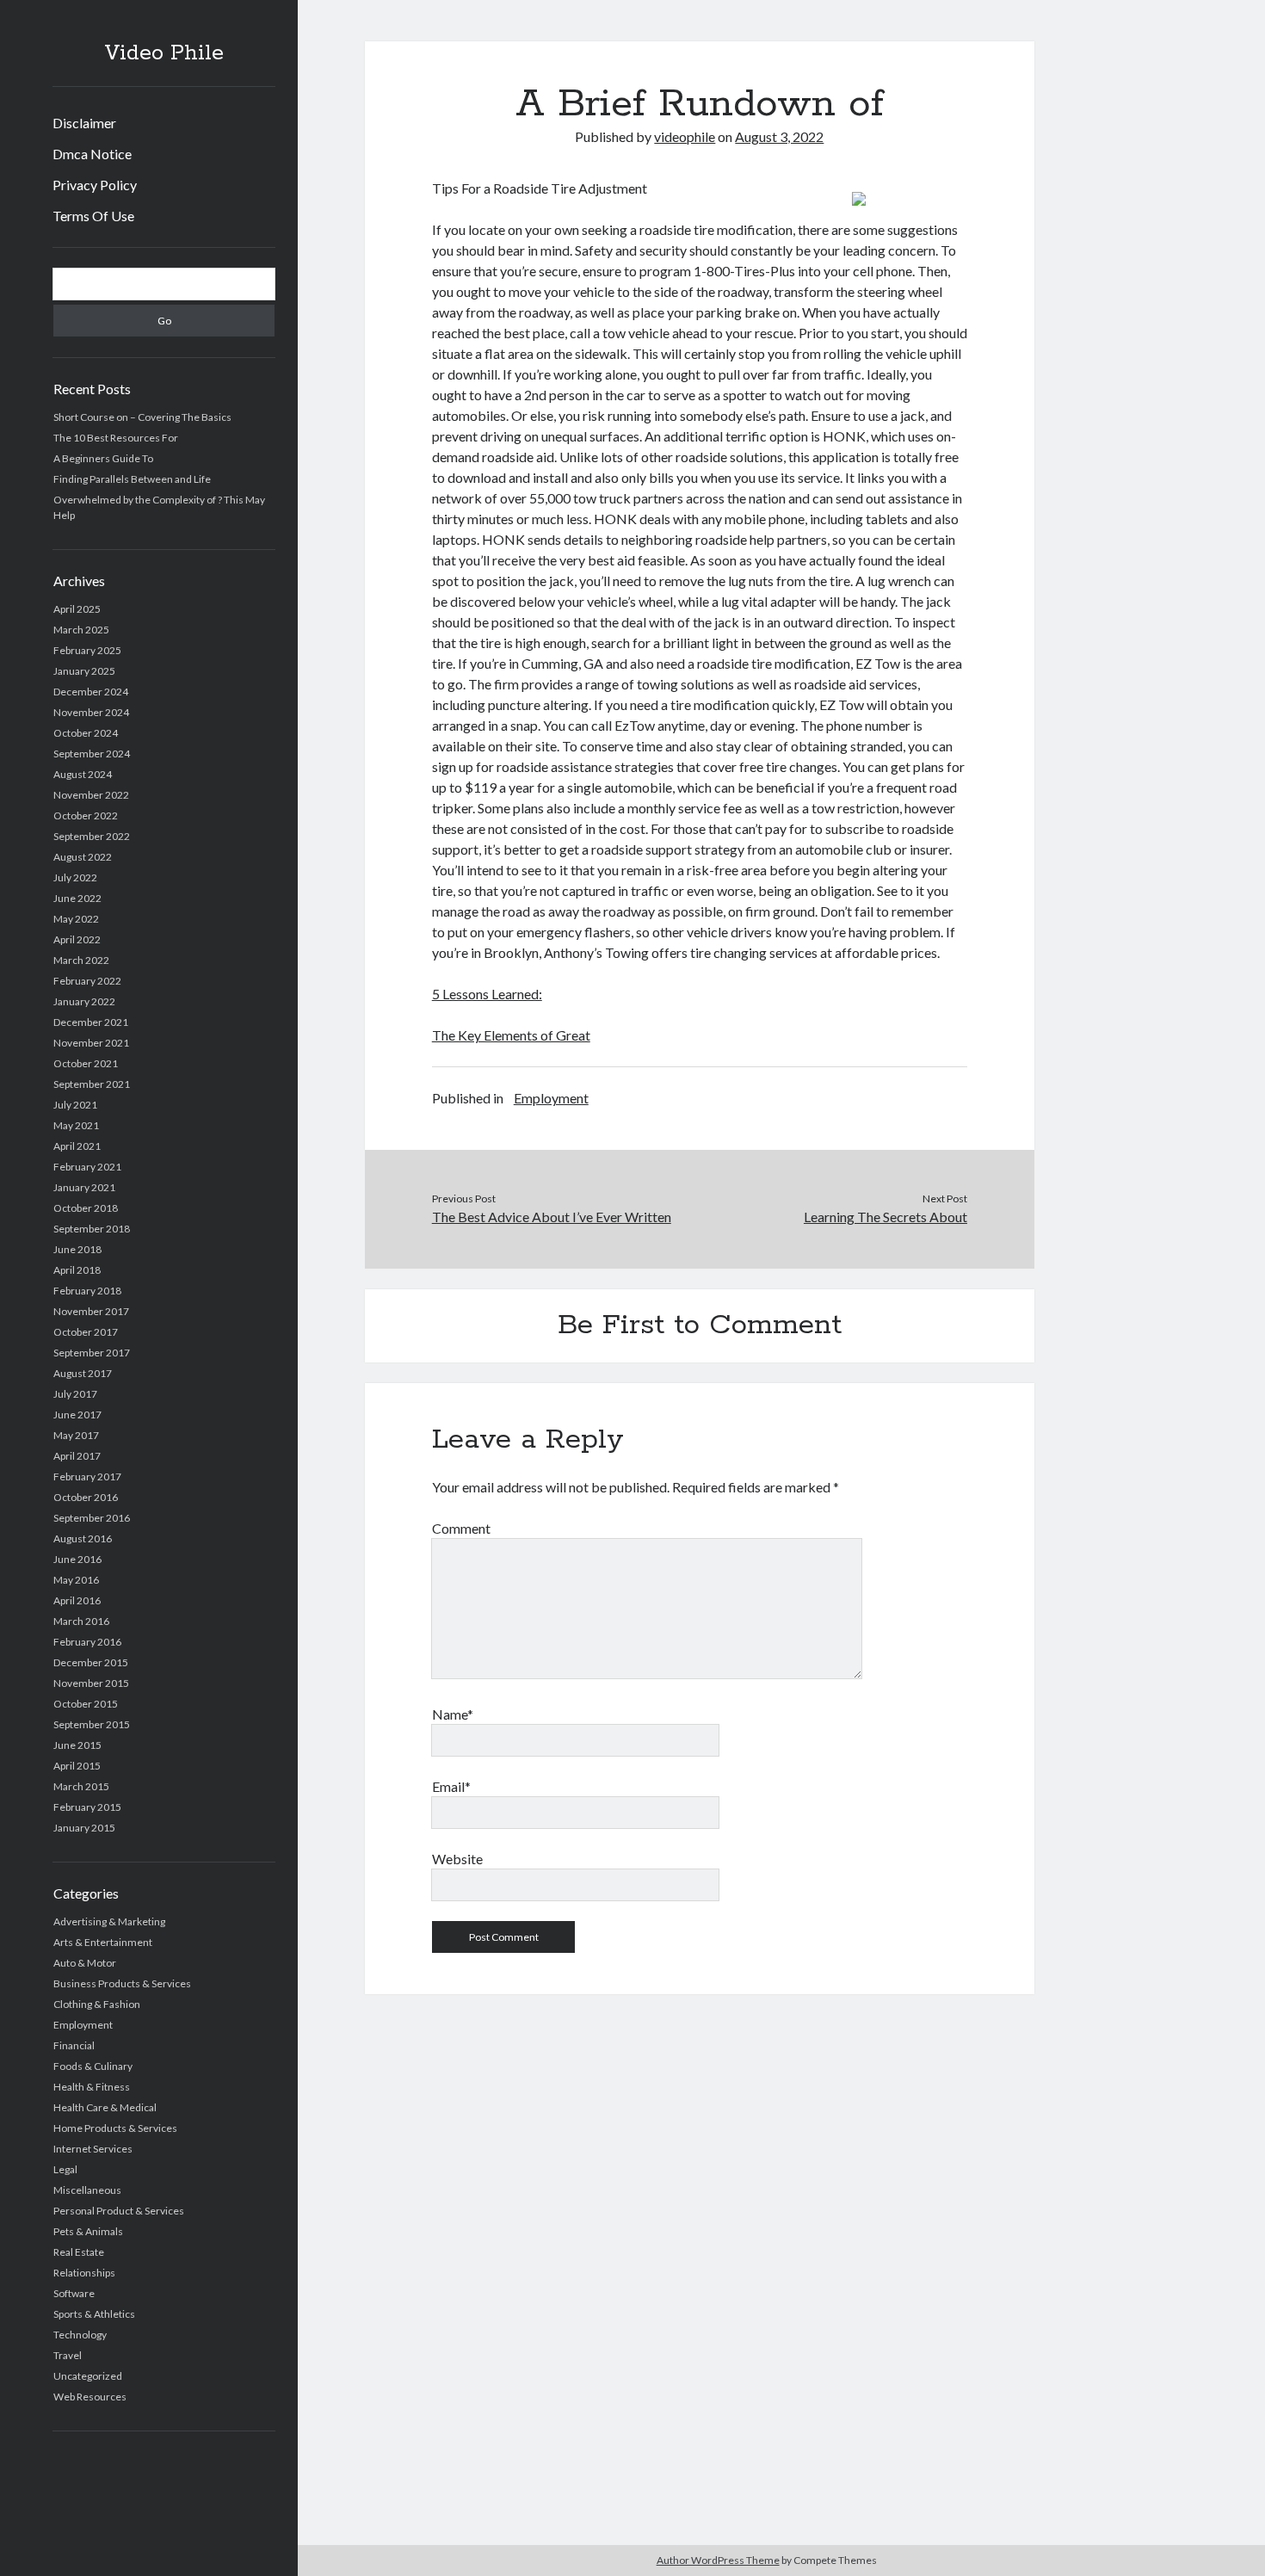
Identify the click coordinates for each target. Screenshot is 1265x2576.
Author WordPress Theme (718, 2560)
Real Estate (79, 2252)
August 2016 (83, 1538)
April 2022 (77, 939)
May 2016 (76, 1580)
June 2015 (77, 1745)
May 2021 (76, 1125)
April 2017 (77, 1456)
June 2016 (77, 1559)
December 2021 (91, 1022)
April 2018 (77, 1270)
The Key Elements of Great (511, 1035)
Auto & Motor (85, 1963)
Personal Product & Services (119, 2211)
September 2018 (92, 1229)
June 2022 (77, 898)
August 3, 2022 (779, 136)
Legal (65, 2169)
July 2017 (75, 1394)
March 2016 (81, 1621)
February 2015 (87, 1807)
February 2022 (87, 981)
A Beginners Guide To (103, 458)
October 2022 (86, 815)
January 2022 (84, 1001)
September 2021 (92, 1084)
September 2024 (92, 754)
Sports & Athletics (94, 2314)
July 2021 (75, 1105)
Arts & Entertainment (103, 1942)
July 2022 (75, 877)
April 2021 (77, 1146)
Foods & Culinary (93, 2066)
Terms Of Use (93, 216)
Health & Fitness (92, 2087)
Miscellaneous (87, 2190)
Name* (453, 1714)
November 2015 (91, 1683)
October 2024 (86, 733)
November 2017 (91, 1311)
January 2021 (84, 1187)
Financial (74, 2045)
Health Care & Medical (105, 2107)
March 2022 (81, 960)
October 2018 (86, 1208)
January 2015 (84, 1828)
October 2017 (86, 1332)
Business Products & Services (122, 1983)
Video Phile (164, 53)
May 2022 (76, 919)
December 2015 (91, 1662)
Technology (80, 2335)
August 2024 (83, 774)
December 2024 (91, 692)
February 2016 (87, 1642)
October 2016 (86, 1497)
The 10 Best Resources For (116, 438)
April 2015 (77, 1766)
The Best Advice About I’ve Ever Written (552, 1217)
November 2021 (91, 1043)
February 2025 (87, 650)
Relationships (84, 2273)
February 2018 (87, 1291)
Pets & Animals (88, 2231)
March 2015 (81, 1786)
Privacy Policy (95, 185)
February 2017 (87, 1476)
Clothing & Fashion (97, 2004)
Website (457, 1859)
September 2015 (92, 1724)
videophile (685, 136)
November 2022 (91, 795)
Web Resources (90, 2397)
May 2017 (76, 1435)
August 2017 (83, 1373)
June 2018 (77, 1249)
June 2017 (77, 1415)
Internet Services (93, 2149)
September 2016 (92, 1518)
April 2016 (77, 1600)
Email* (451, 1786)
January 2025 (84, 671)
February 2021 (87, 1167)
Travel (68, 2355)
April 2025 (77, 609)
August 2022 (83, 857)
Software (74, 2293)
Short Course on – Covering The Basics (142, 417)
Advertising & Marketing (109, 1921)
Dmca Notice (92, 154)
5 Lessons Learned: (487, 994)
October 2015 (86, 1704)
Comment (461, 1528)
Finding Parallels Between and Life (132, 479)
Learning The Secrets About (885, 1217)
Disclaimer (84, 123)
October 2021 (86, 1063)
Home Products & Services (115, 2128)
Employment (83, 2025)
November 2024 (91, 712)
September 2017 (92, 1353)
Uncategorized (88, 2376)
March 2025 (81, 630)
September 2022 (92, 836)
